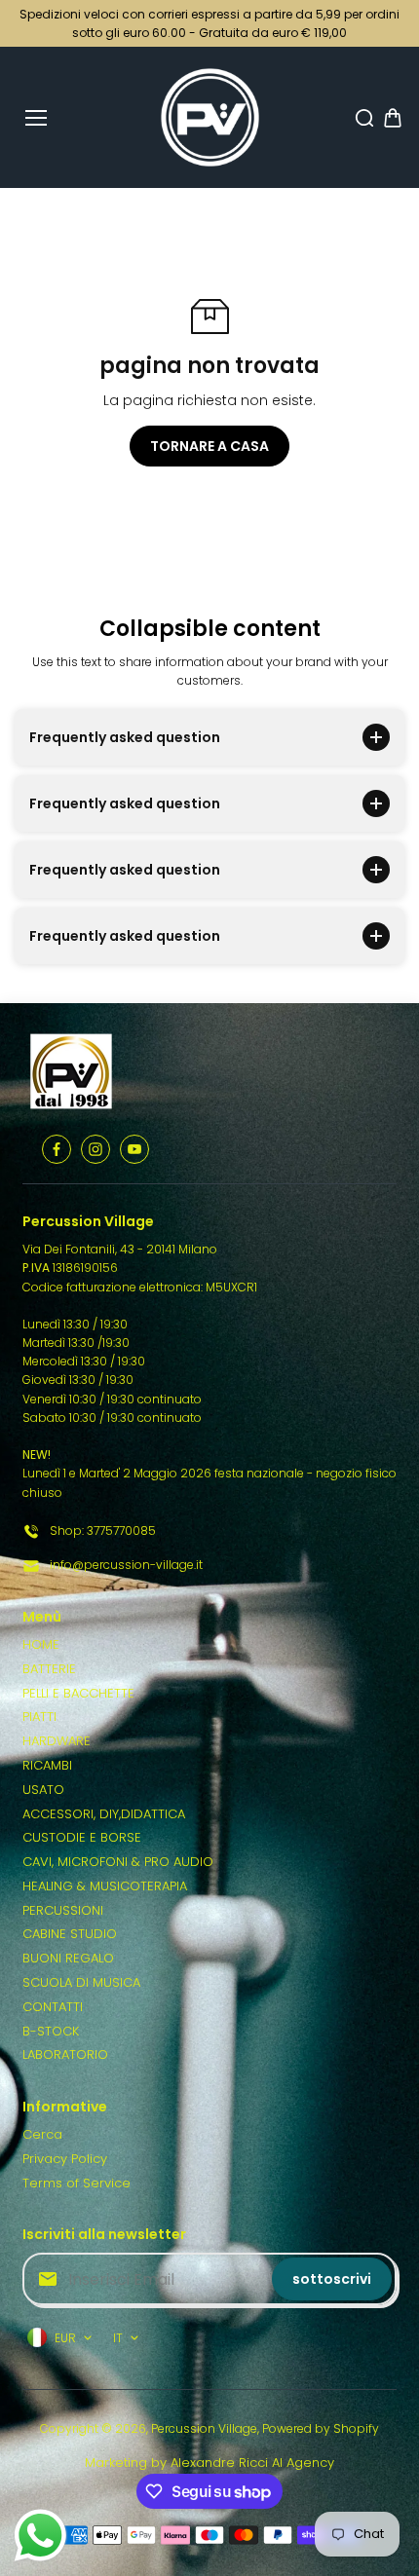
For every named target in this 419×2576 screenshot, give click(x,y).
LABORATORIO (65, 2054)
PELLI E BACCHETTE (78, 1693)
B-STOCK (51, 2031)
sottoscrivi (332, 2279)
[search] (364, 118)
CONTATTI (53, 2007)
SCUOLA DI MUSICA (81, 1982)
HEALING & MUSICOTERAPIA (105, 1886)
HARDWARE (57, 1741)
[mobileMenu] (36, 118)
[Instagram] (95, 1149)
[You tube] (134, 1149)
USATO (43, 1790)
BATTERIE (49, 1669)
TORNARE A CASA (209, 446)
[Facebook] (57, 1149)
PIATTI (39, 1717)
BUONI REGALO (68, 1958)
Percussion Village (204, 2428)
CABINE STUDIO (70, 1934)
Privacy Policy (65, 2159)
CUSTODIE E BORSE (82, 1837)
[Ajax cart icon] (393, 118)
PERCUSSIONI (63, 1910)
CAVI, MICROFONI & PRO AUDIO (118, 1862)
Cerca (42, 2134)
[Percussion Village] (210, 117)
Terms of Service (76, 2183)
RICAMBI (47, 1765)
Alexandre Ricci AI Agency (252, 2463)
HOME (41, 1644)
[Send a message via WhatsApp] (40, 2536)
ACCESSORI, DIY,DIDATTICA (104, 1814)
